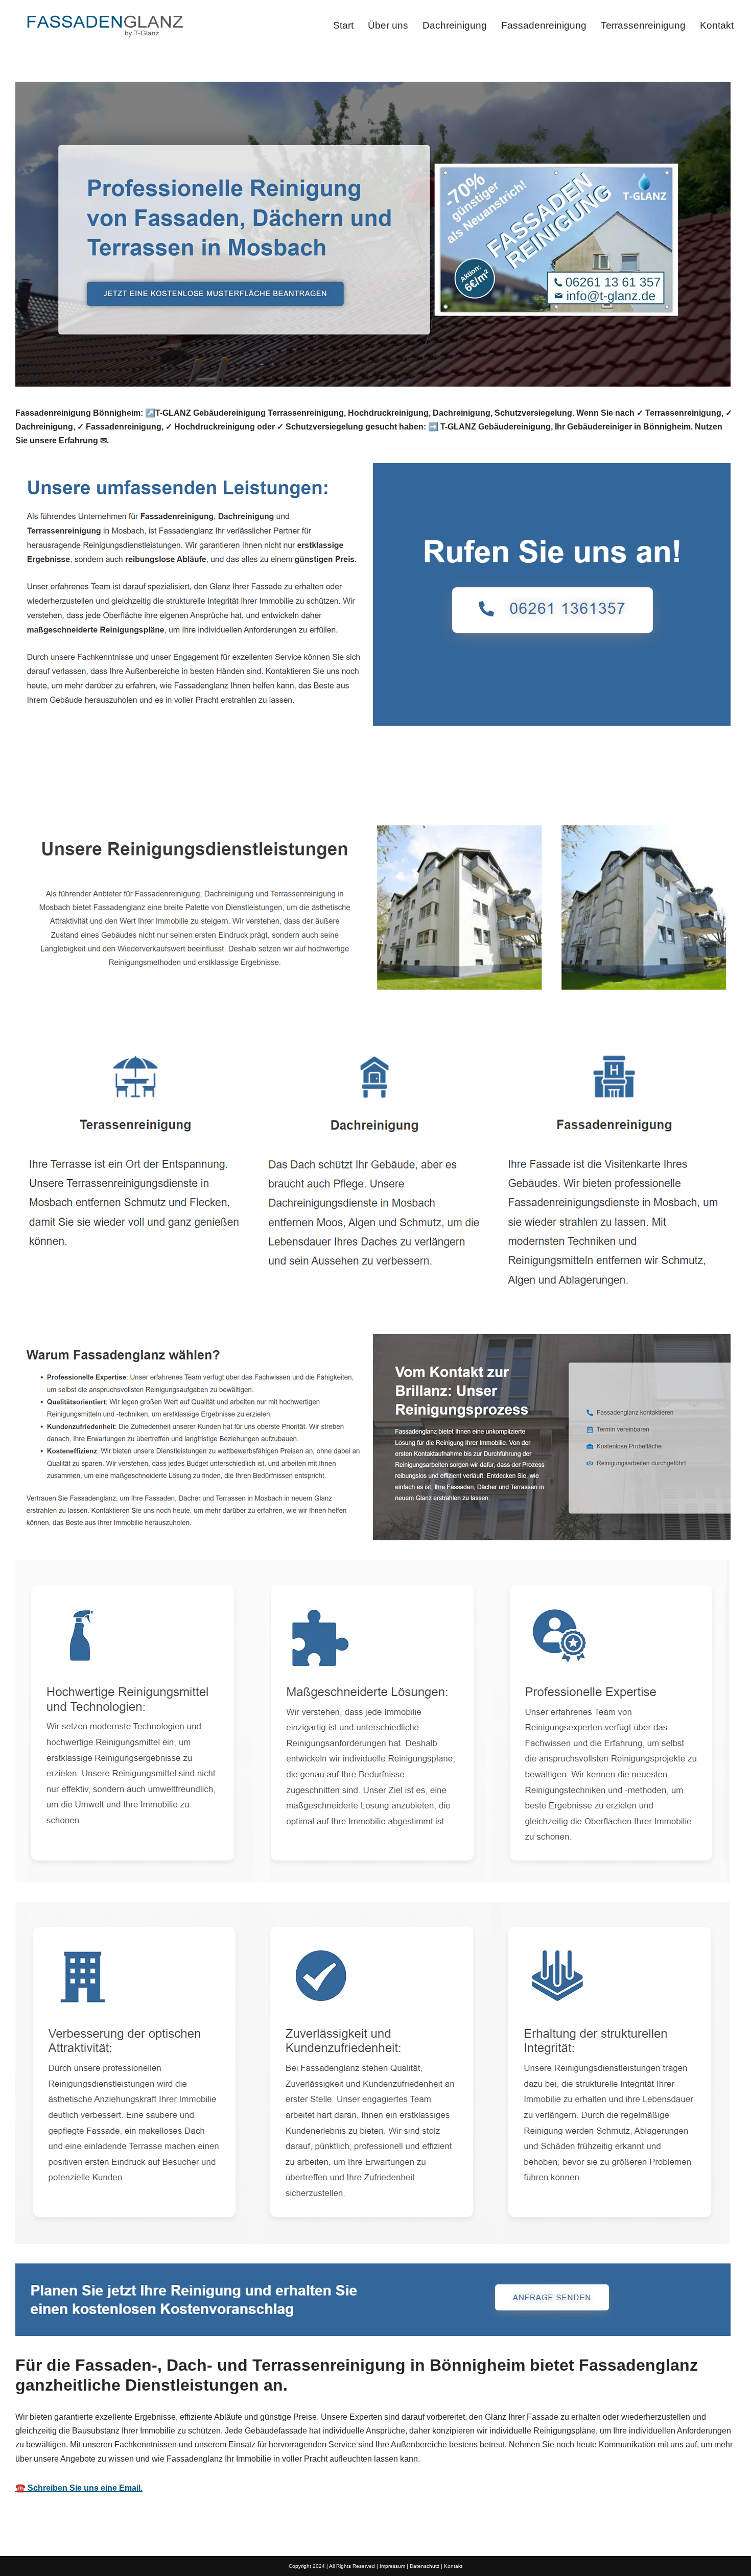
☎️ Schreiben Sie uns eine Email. (79, 2488)
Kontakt (717, 25)
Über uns (388, 25)
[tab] (64, 782)
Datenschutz (425, 2566)
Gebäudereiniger (64, 782)
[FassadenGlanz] (105, 26)
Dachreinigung (455, 25)
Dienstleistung (161, 782)
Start (343, 25)
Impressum (392, 2566)
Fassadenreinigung (544, 25)
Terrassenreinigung (643, 25)
